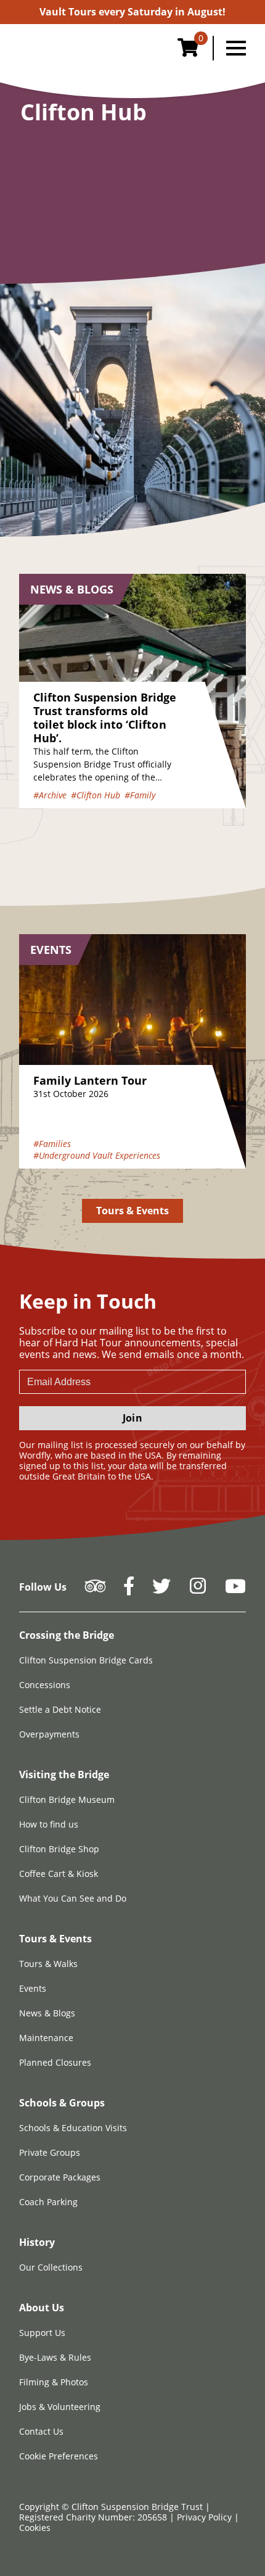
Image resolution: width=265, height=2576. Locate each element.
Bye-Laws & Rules (55, 2357)
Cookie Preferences (59, 2456)
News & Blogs (47, 2013)
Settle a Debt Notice (60, 1709)
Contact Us (41, 2431)
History (37, 2242)
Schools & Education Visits (73, 2128)
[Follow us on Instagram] (198, 1590)
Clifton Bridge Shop (59, 1849)
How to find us (49, 1824)
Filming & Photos (54, 2382)
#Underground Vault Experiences (97, 1155)
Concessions (45, 1685)
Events (33, 1988)
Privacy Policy (206, 2517)
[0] (188, 51)
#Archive (50, 795)
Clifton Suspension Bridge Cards (86, 1660)
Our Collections (51, 2267)
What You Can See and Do (73, 1898)
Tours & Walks (48, 1964)
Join (132, 1418)
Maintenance (46, 2038)
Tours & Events (133, 1211)
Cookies (35, 2528)
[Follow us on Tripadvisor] (95, 1590)
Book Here (132, 12)
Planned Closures (55, 2062)
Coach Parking (48, 2202)
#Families (52, 1144)
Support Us (42, 2333)
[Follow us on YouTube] (235, 1590)
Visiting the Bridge (64, 1775)
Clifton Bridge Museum (67, 1799)
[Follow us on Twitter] (161, 1590)
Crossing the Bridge (67, 1635)
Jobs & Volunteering (60, 2407)
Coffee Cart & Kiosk (59, 1874)
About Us (42, 2308)
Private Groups (50, 2152)
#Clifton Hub (96, 795)
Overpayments (49, 1734)
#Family (140, 795)
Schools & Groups (62, 2103)
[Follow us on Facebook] (129, 1590)
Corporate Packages (60, 2177)
